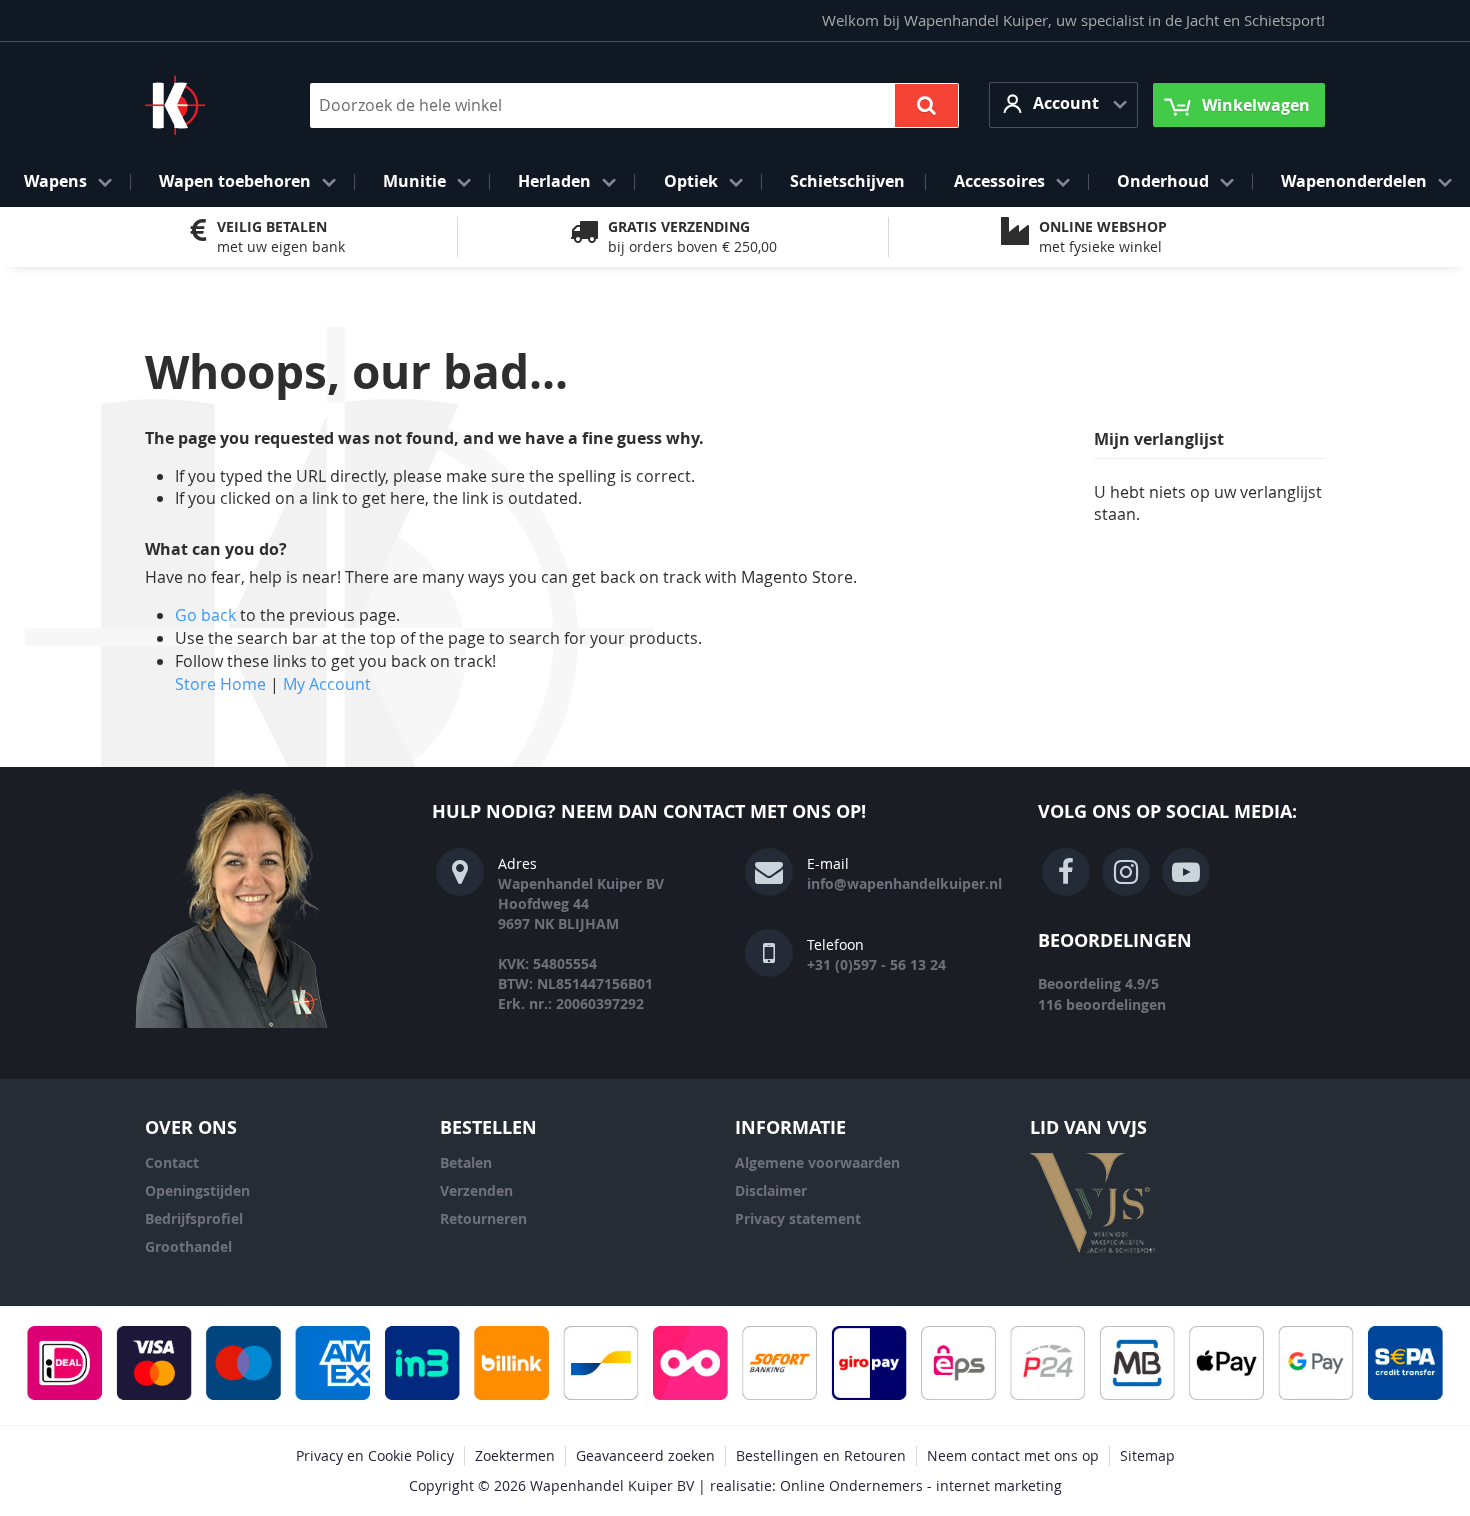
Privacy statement (798, 1218)
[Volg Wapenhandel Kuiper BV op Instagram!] (1126, 872)
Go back (205, 615)
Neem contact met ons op (1013, 1455)
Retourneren (483, 1218)
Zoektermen (515, 1455)
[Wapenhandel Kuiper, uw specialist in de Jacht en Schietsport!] (205, 105)
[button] (1063, 104)
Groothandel (188, 1246)
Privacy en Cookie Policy (375, 1455)
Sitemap (1147, 1455)
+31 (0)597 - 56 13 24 (876, 964)
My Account (327, 684)
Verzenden (476, 1190)
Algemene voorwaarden (817, 1162)
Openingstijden (197, 1190)
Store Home (220, 684)
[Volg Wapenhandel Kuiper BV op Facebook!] (1066, 872)
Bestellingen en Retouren (821, 1455)
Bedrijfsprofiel (194, 1218)
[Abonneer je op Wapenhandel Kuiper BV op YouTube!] (1186, 872)
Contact (172, 1162)
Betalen (466, 1162)
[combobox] (634, 105)
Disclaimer (771, 1190)
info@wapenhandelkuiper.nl (904, 883)
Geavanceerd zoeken (645, 1455)
